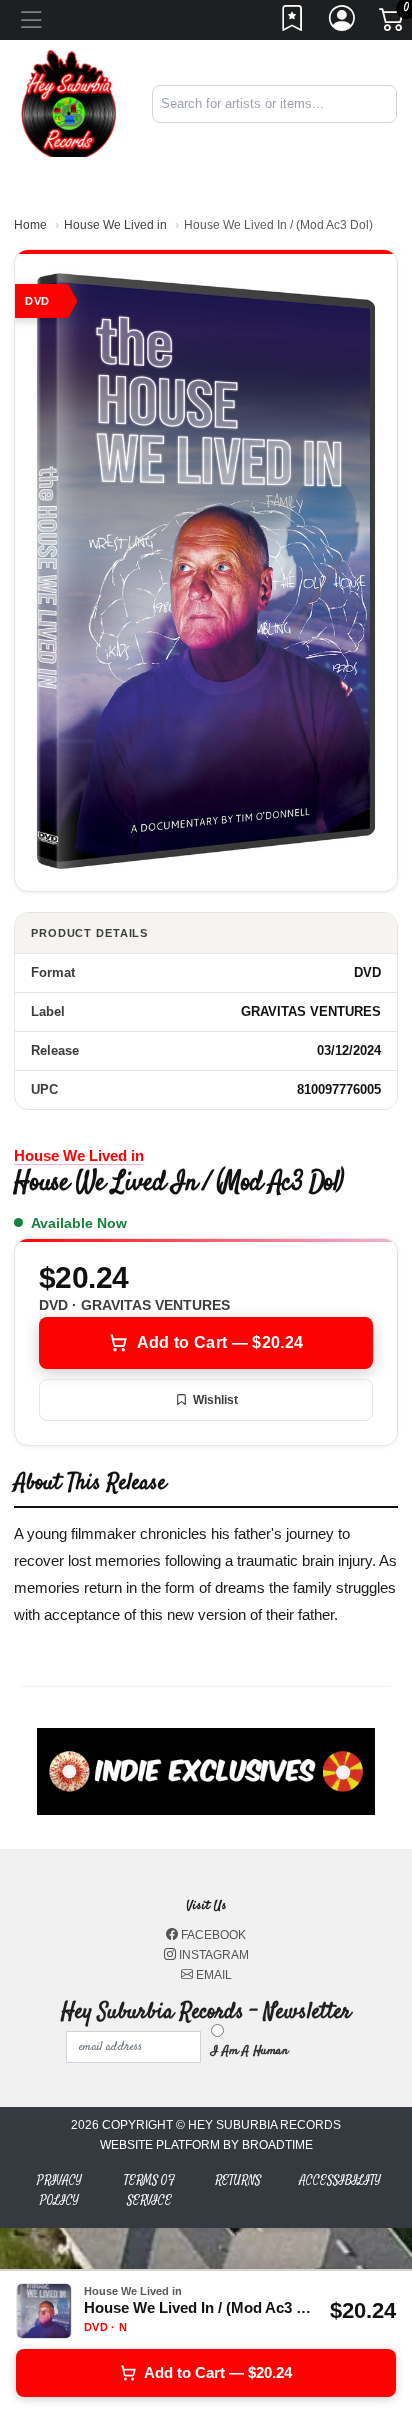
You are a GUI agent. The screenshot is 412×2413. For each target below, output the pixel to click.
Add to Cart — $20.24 (220, 1342)
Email (212, 1975)
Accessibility (340, 2180)
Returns (238, 2180)
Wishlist (215, 1400)
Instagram (212, 1955)
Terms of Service (149, 2190)
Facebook (212, 1935)
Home (30, 225)
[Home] (68, 102)
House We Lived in (115, 225)
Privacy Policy (59, 2190)
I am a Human (249, 2051)
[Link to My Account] (343, 24)
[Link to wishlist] (293, 24)
